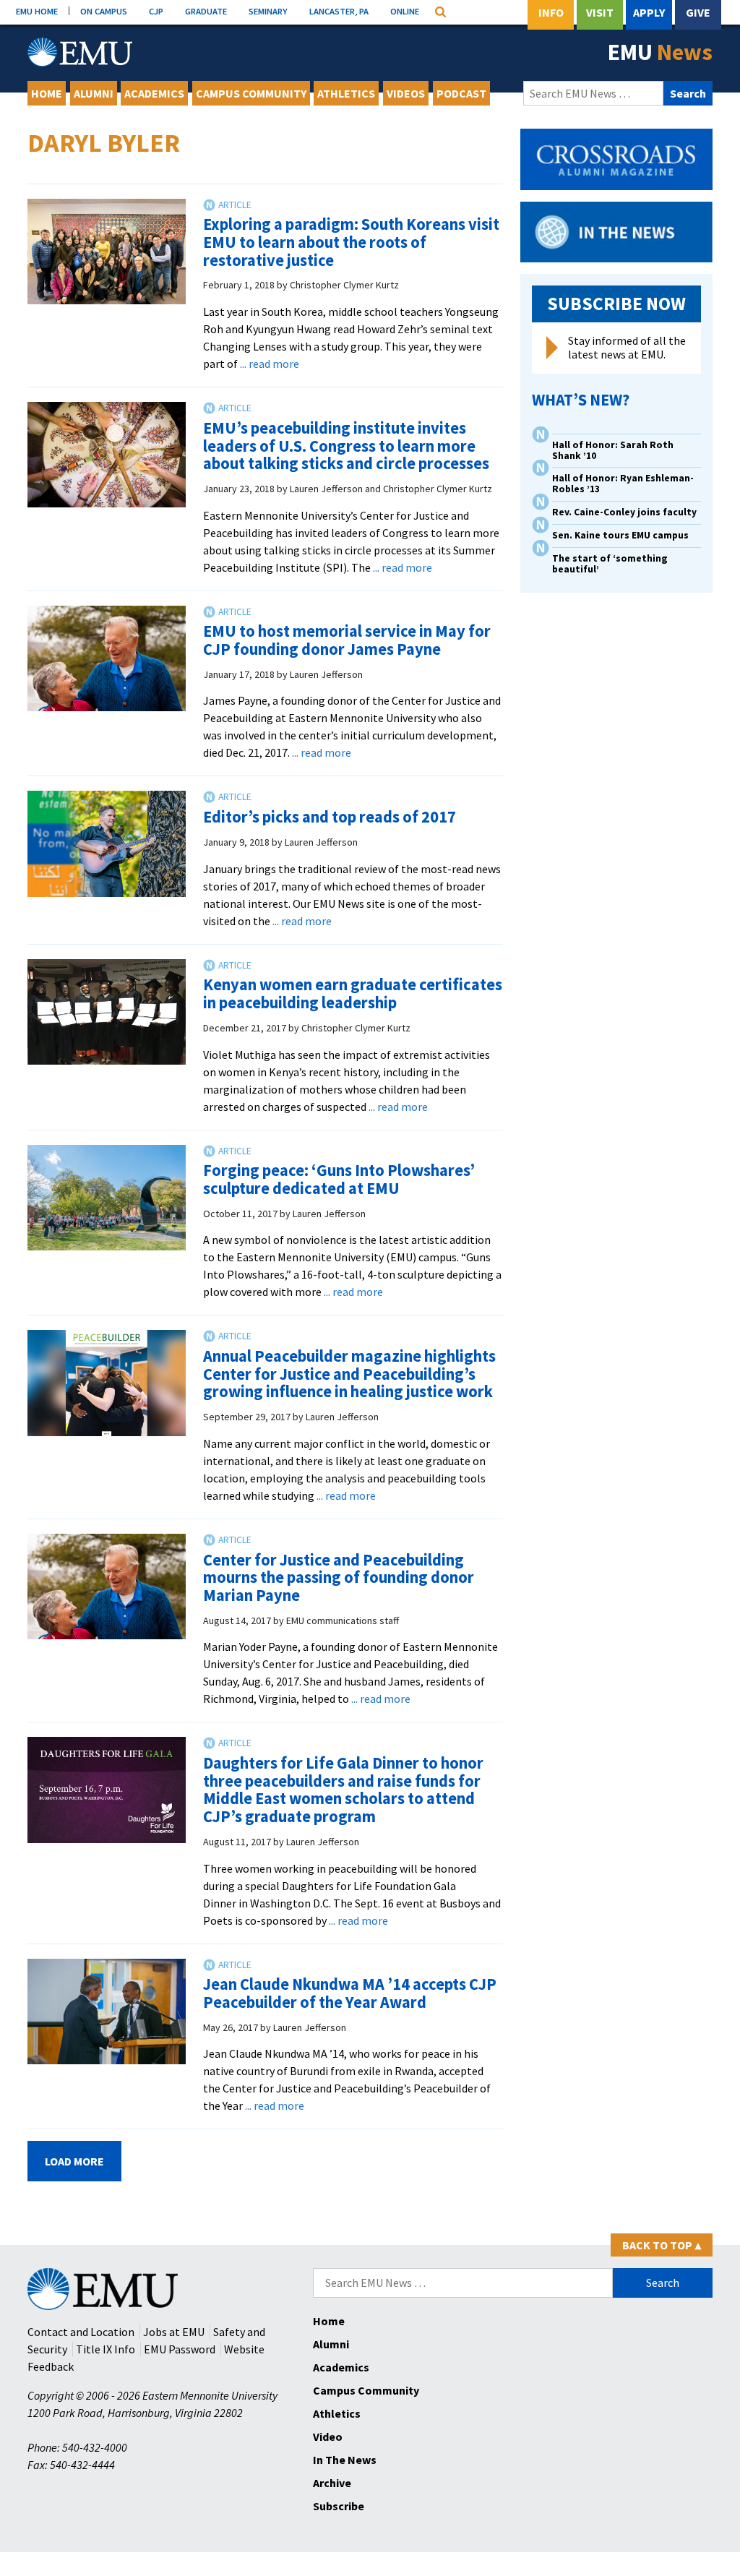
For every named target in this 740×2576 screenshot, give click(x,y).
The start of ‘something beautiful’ (610, 564)
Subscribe (339, 2506)
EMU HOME (37, 11)
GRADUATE (206, 11)
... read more (270, 364)
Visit (600, 12)
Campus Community (251, 93)
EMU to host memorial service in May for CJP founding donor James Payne (347, 640)
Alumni (94, 93)
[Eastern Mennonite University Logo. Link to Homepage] (80, 52)
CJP (156, 11)
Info (551, 12)
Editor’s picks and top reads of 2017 (330, 817)
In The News (345, 2460)
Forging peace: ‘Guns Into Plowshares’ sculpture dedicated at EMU (339, 1179)
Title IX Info (106, 2349)
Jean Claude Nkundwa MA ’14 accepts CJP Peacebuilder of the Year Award (350, 1993)
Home (47, 93)
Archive (332, 2483)
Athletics (346, 93)
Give (698, 12)
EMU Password (180, 2349)
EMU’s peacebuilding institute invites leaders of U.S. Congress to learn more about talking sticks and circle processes (346, 446)
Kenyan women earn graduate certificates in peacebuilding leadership (353, 993)
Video (328, 2437)
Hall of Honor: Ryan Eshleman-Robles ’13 (623, 484)
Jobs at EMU (174, 2332)
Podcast (461, 93)
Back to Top (662, 2245)
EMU (660, 52)
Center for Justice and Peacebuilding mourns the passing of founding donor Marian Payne (339, 1577)
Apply (649, 12)
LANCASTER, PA (339, 11)
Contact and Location (81, 2332)
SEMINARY (268, 11)
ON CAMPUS (104, 11)
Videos (406, 93)
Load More (74, 2161)
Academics (154, 93)
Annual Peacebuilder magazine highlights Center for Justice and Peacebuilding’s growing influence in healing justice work (349, 1374)
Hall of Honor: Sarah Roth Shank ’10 (613, 450)
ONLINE (405, 11)
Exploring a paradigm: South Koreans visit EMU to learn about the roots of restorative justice (351, 242)
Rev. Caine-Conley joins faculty (624, 512)
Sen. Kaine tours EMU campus (620, 535)
